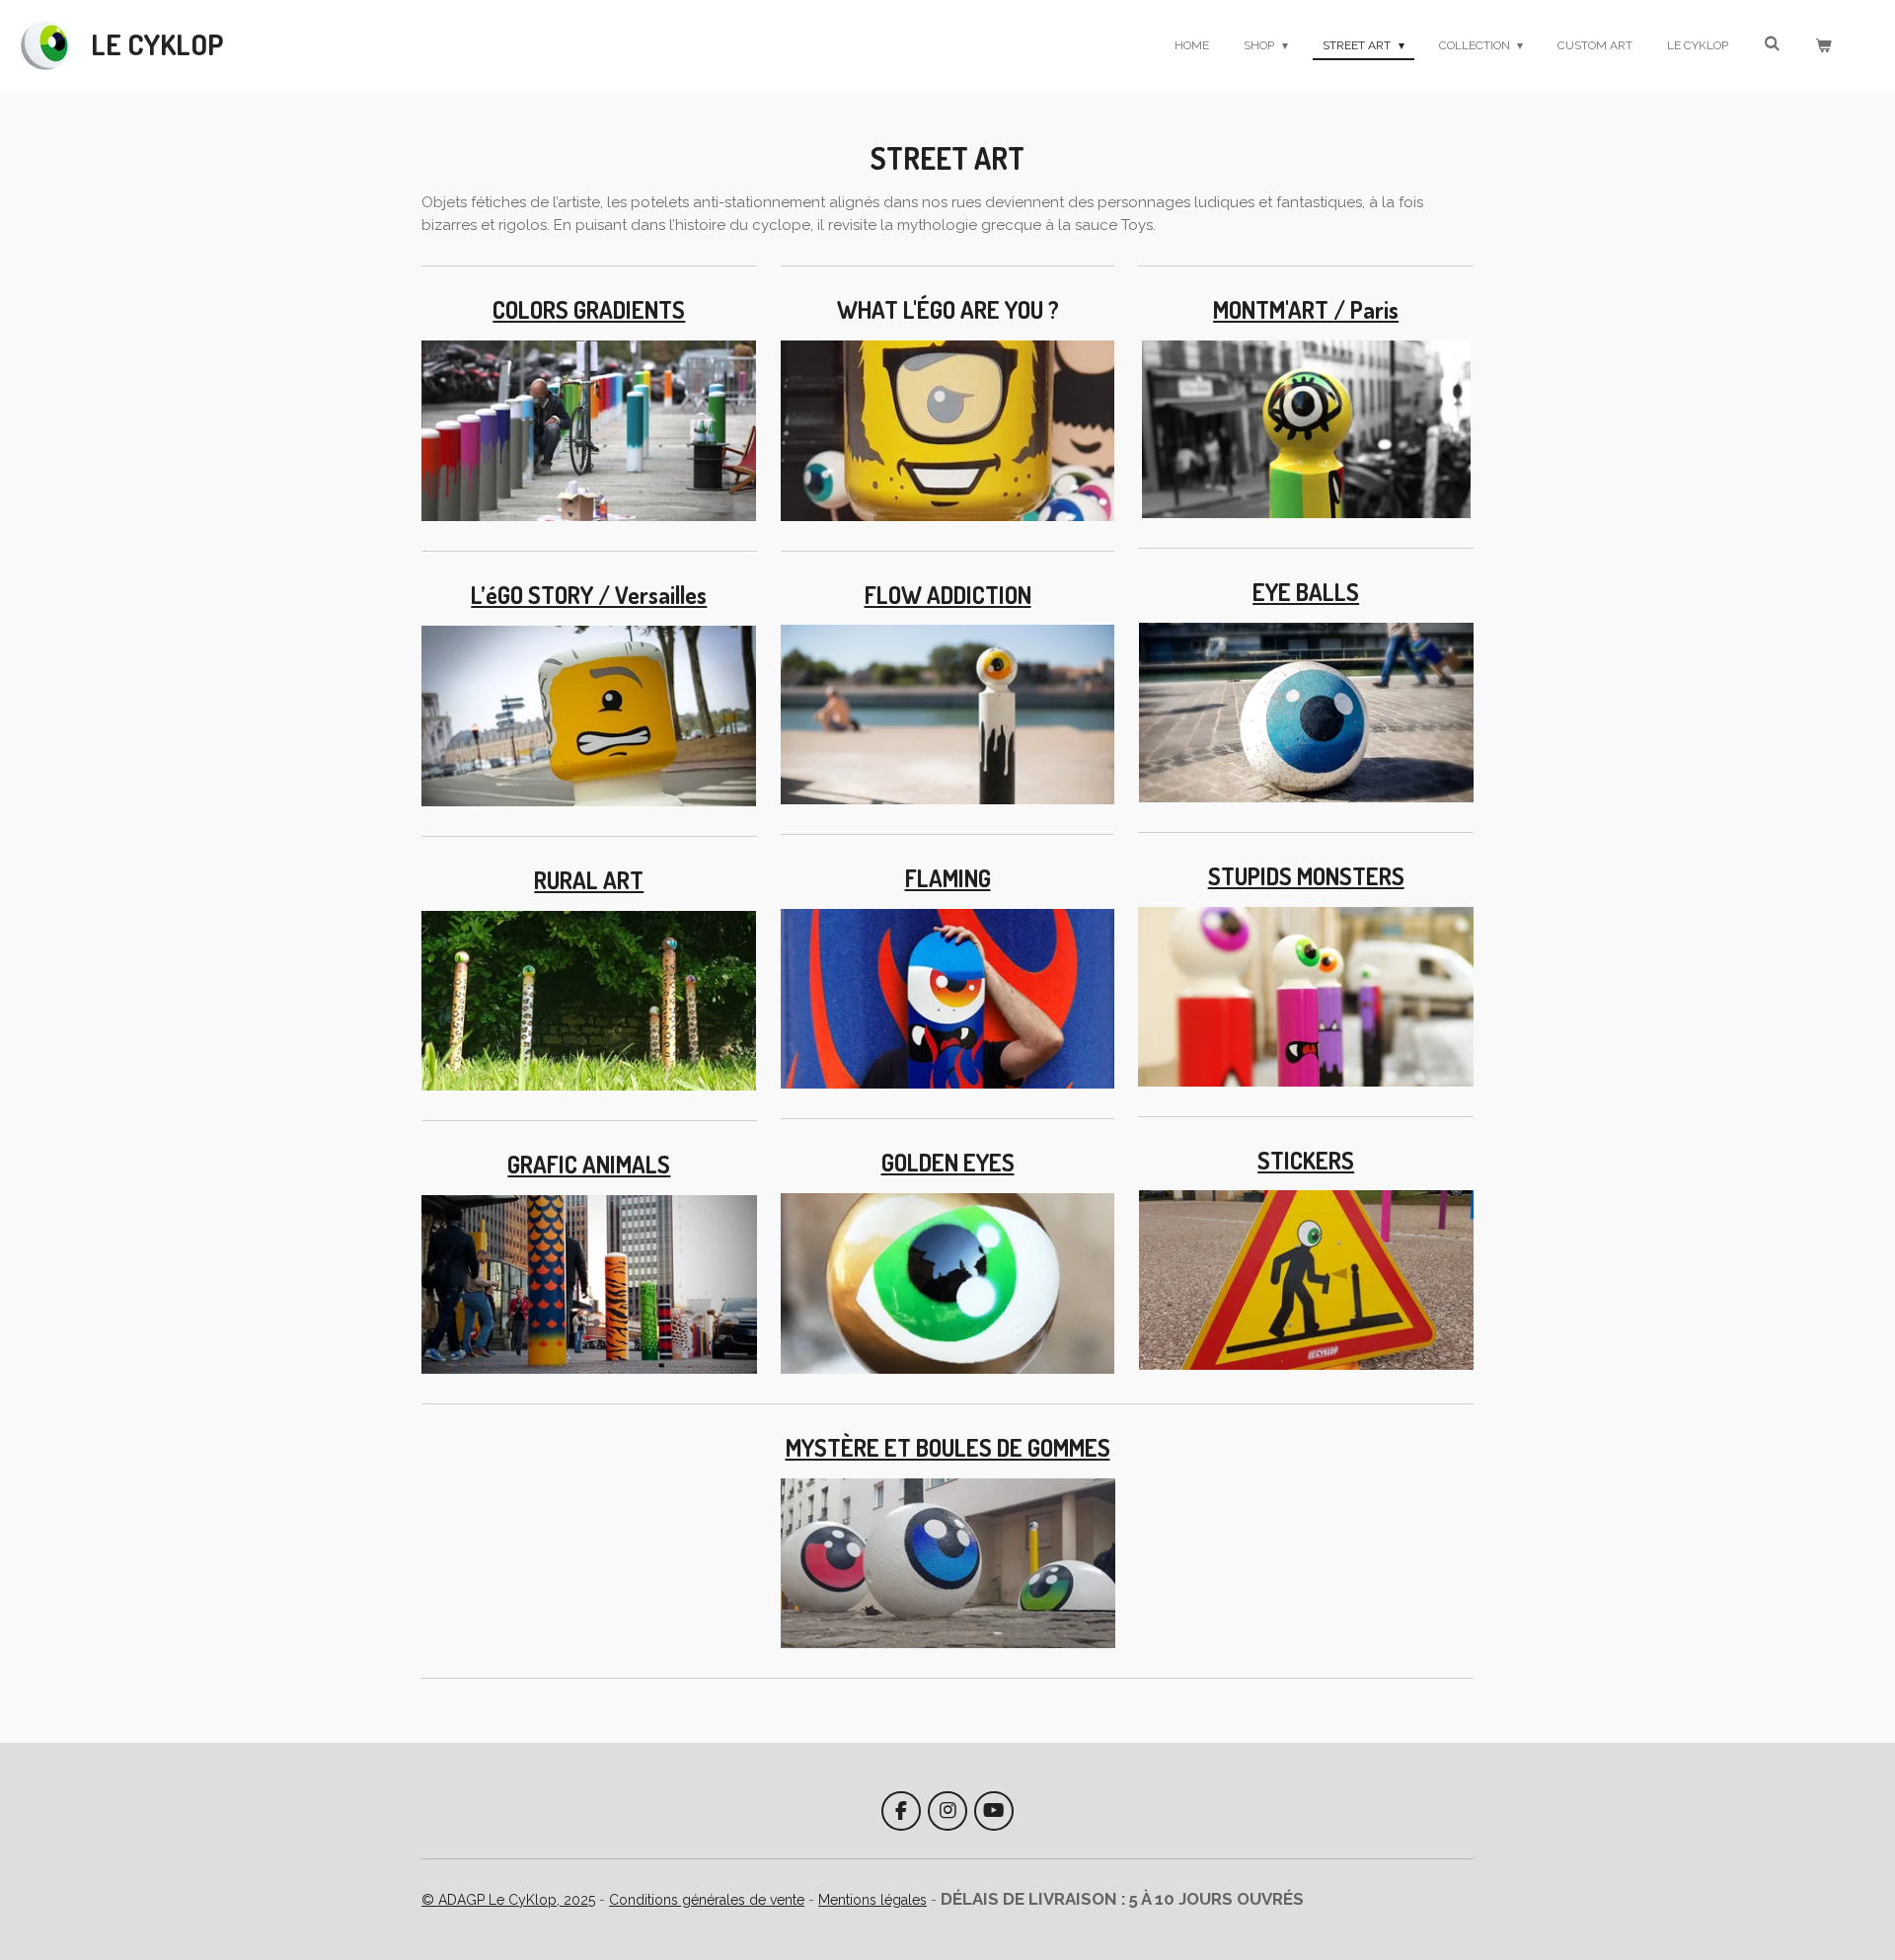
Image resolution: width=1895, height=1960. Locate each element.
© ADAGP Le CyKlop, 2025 (508, 1900)
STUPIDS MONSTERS (1306, 876)
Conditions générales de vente (707, 1900)
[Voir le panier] (1822, 45)
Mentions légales (872, 1900)
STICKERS (1306, 1161)
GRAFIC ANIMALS (589, 1165)
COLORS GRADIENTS (589, 310)
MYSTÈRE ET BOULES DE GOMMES (948, 1448)
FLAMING (948, 878)
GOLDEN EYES (948, 1163)
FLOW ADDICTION (948, 595)
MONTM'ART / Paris (1306, 310)
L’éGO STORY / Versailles (589, 595)
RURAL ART (589, 880)
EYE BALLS (1306, 592)
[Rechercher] (1771, 43)
